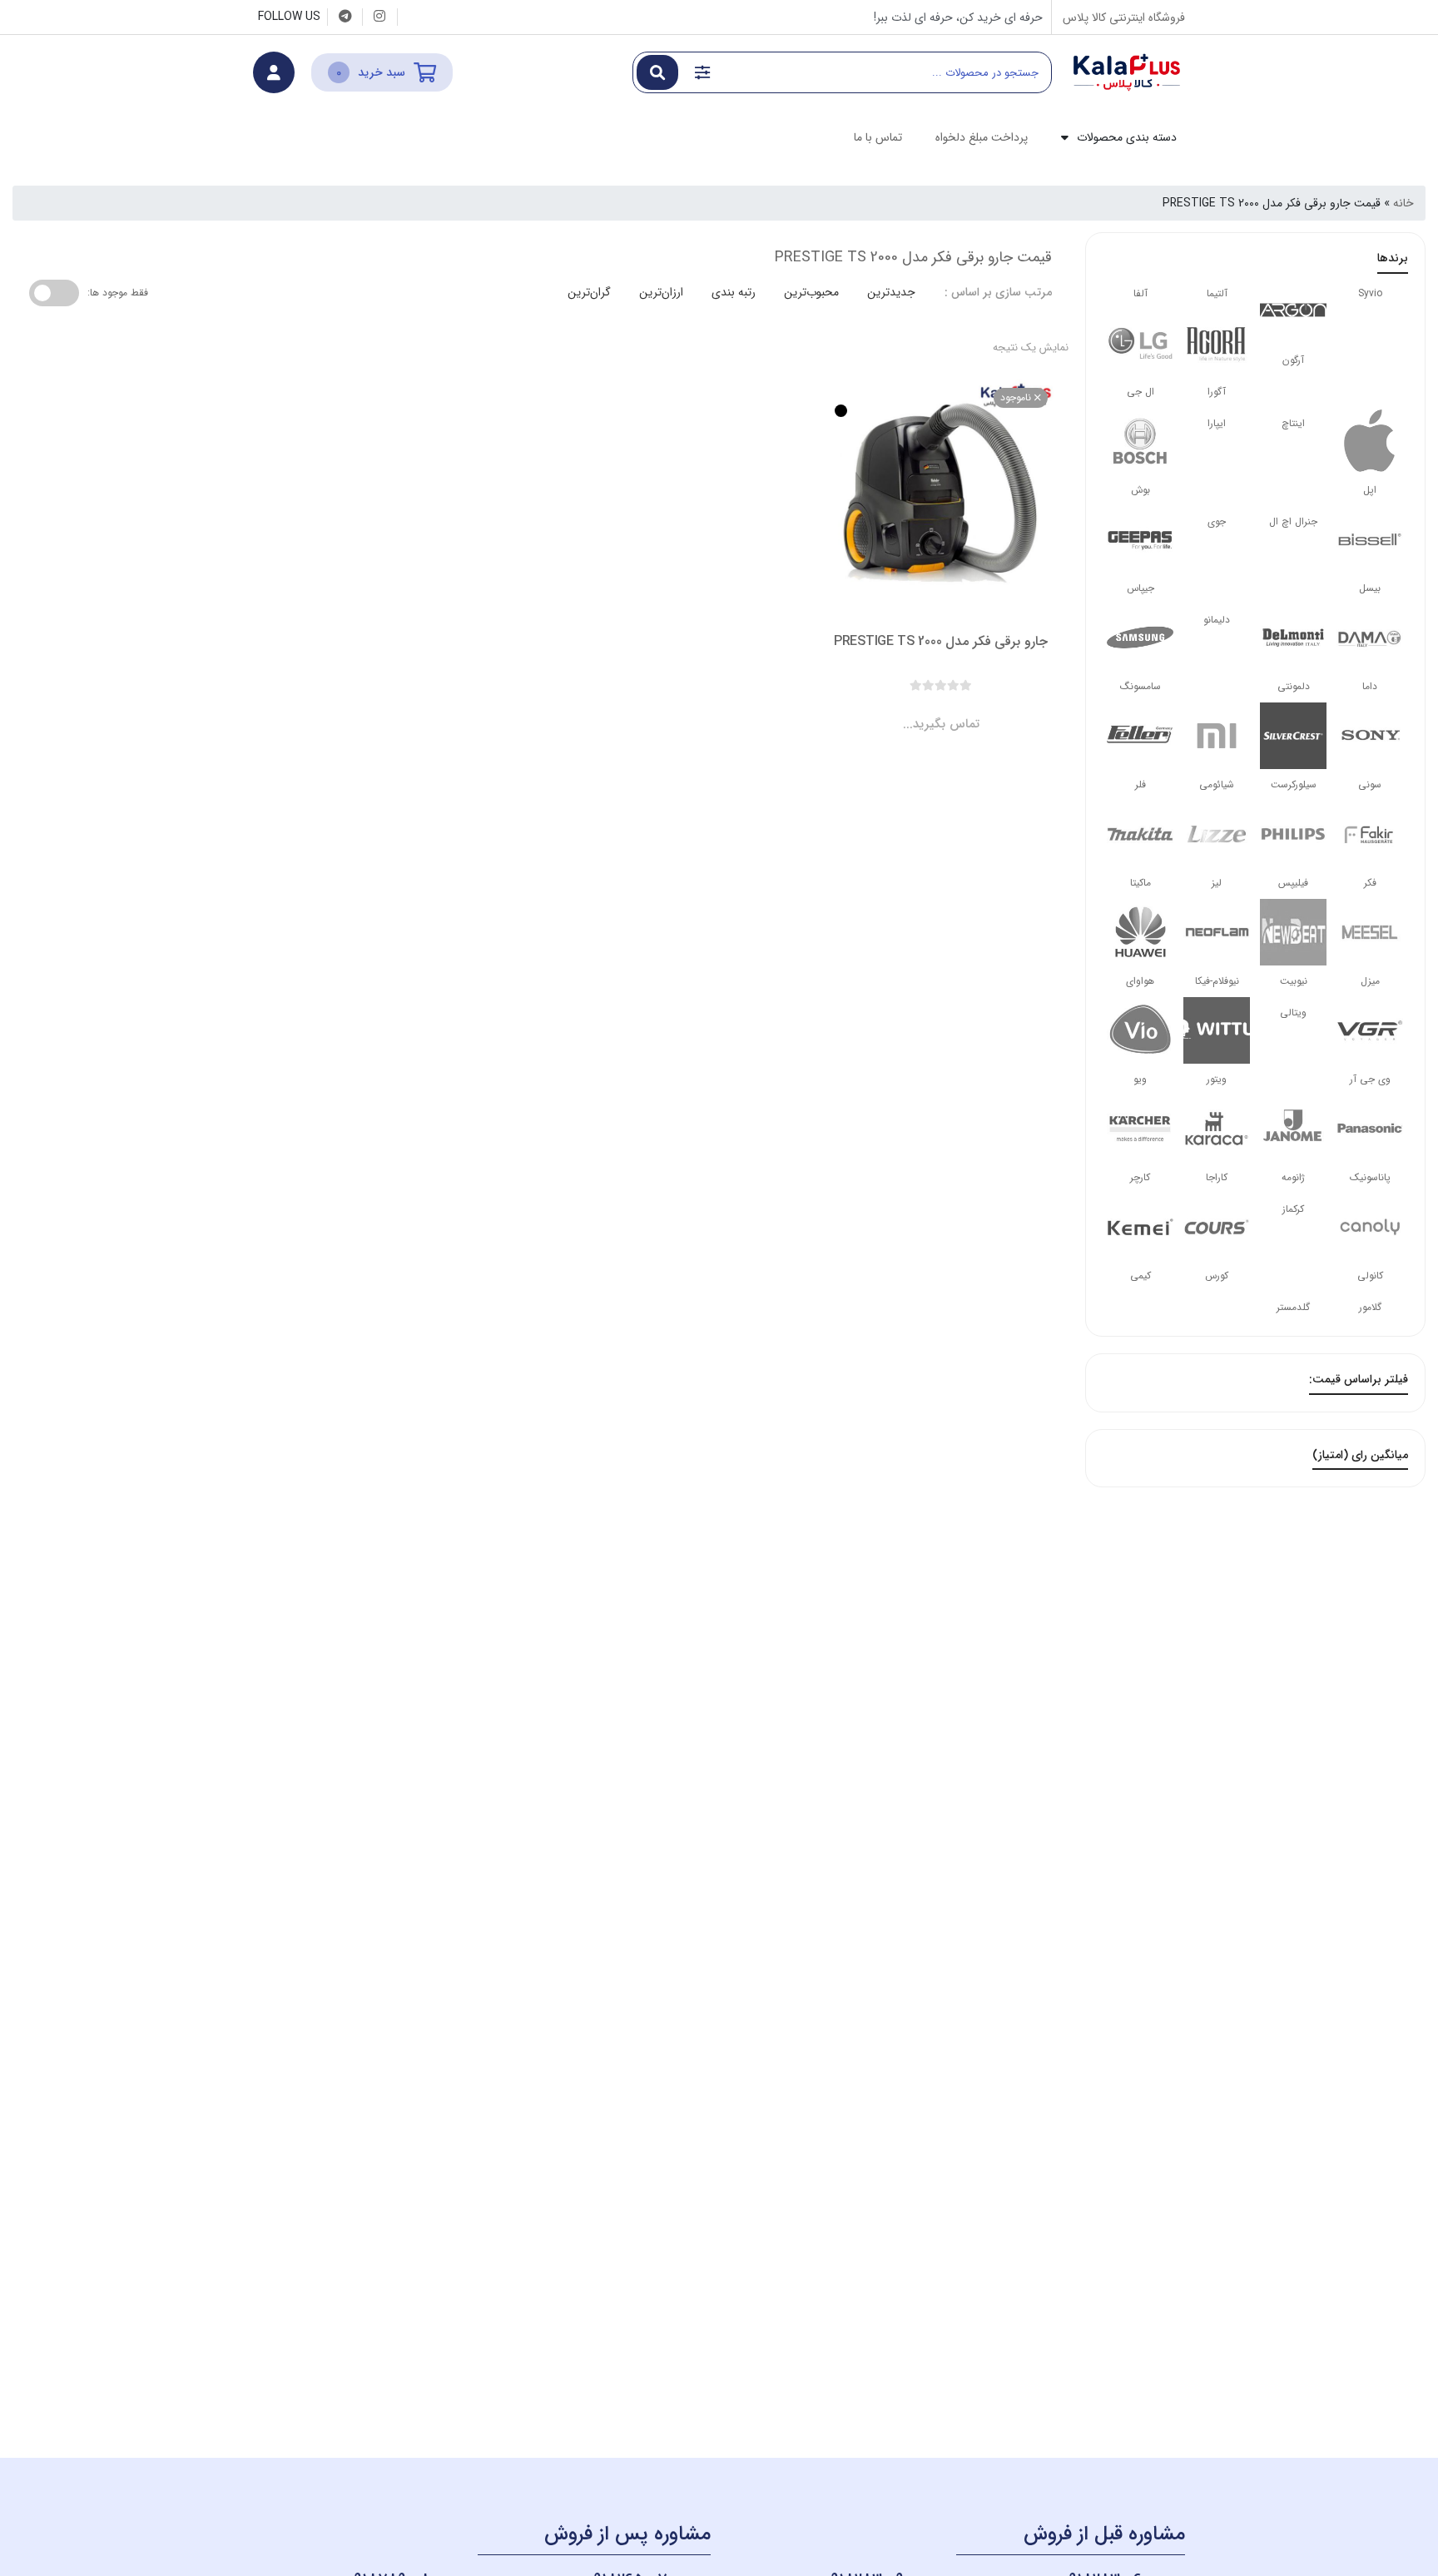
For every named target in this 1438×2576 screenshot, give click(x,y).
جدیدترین (891, 292)
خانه (1403, 203)
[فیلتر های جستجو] (702, 72)
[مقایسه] (925, 710)
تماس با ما (878, 137)
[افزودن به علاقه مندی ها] (894, 710)
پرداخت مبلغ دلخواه (982, 137)
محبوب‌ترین (811, 292)
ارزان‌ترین (661, 292)
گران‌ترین (589, 292)
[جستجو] (657, 72)
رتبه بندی (734, 292)
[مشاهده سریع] (957, 710)
